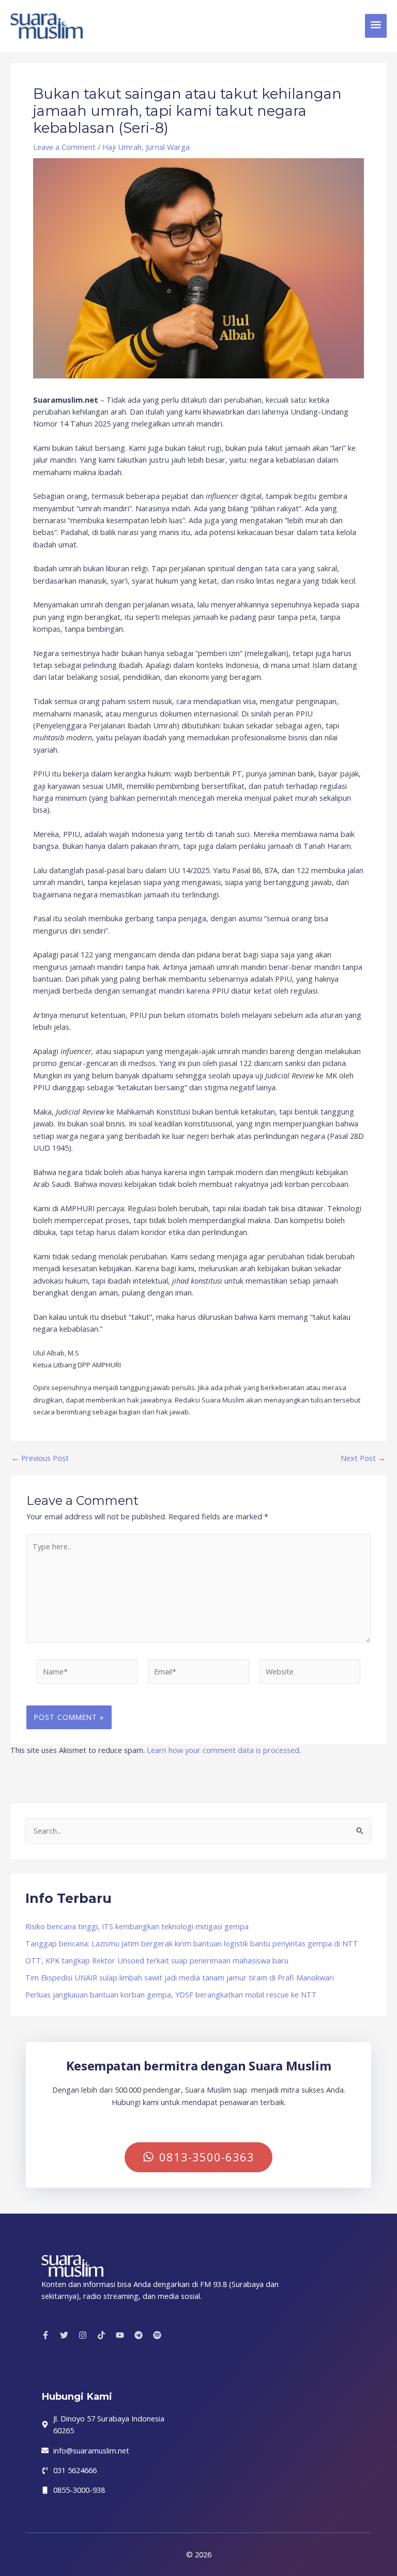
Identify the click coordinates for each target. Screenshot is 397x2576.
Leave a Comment (64, 147)
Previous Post (40, 1458)
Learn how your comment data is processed (223, 1750)
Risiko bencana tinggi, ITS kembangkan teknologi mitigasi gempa (137, 1926)
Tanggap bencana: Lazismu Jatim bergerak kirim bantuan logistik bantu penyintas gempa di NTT (192, 1943)
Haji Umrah (122, 147)
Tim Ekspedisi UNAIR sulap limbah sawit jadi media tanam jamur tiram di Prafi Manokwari (180, 1977)
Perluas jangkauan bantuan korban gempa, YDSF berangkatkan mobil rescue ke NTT (171, 1994)
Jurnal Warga (168, 147)
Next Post (363, 1458)
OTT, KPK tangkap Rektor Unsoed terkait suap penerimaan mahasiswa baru (157, 1960)
